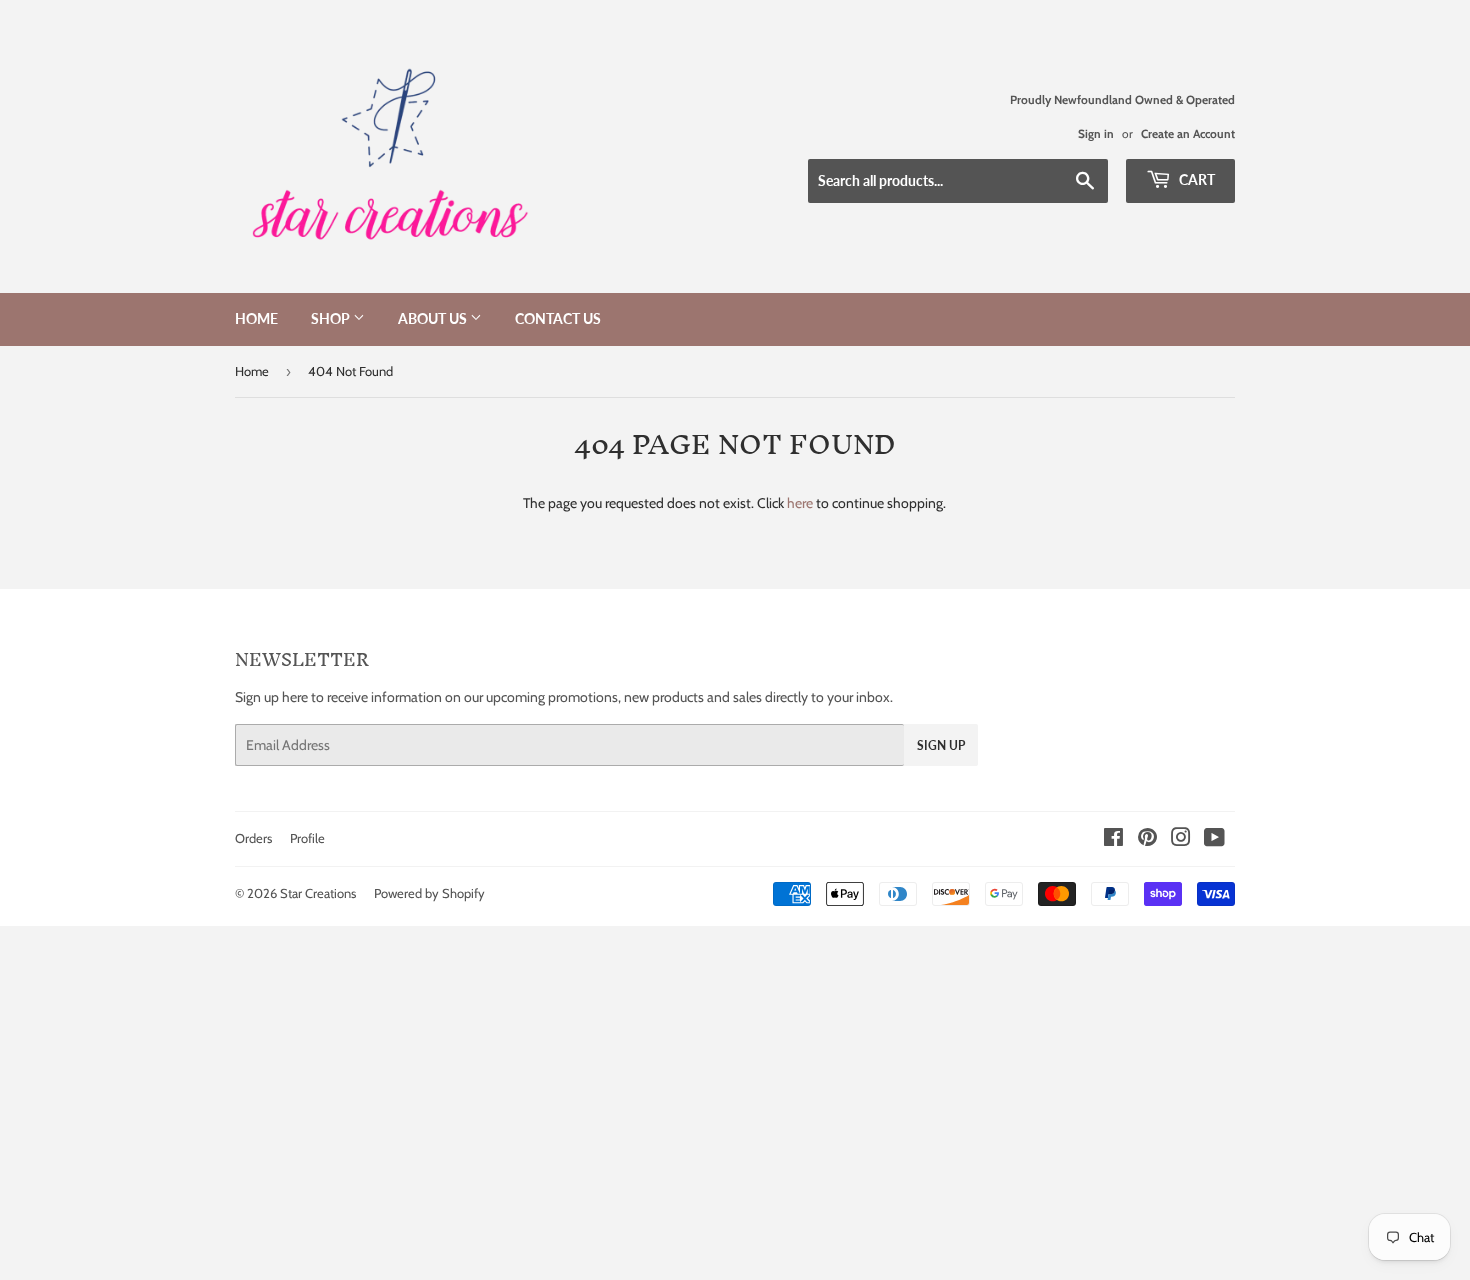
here (800, 503)
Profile (307, 838)
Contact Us (558, 318)
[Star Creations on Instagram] (1181, 840)
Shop (332, 318)
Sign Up (941, 745)
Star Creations (318, 893)
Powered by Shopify (429, 893)
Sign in (1096, 134)
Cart (1195, 179)
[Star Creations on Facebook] (1113, 840)
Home (256, 318)
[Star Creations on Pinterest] (1147, 840)
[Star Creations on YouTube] (1214, 840)
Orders (253, 838)
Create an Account (1188, 134)
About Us (434, 318)
